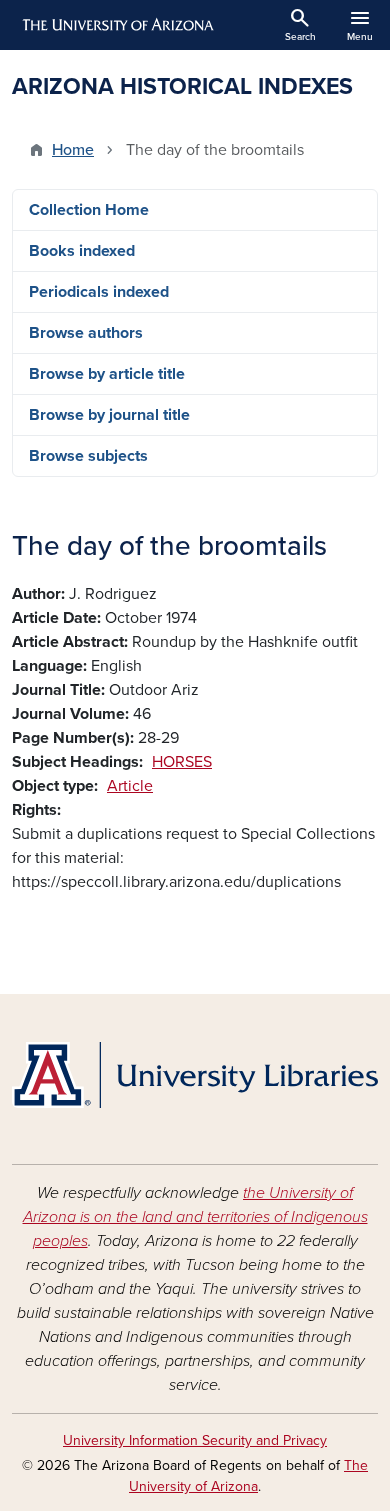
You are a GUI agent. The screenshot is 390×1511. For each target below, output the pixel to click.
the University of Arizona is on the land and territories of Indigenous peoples (195, 1217)
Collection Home (89, 210)
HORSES (182, 762)
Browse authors (86, 333)
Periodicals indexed (99, 292)
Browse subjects (88, 456)
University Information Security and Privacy (195, 1440)
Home (73, 150)
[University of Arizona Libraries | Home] (195, 1075)
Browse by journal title (109, 415)
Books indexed (82, 251)
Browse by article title (107, 374)
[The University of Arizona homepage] (116, 25)
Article (130, 786)
